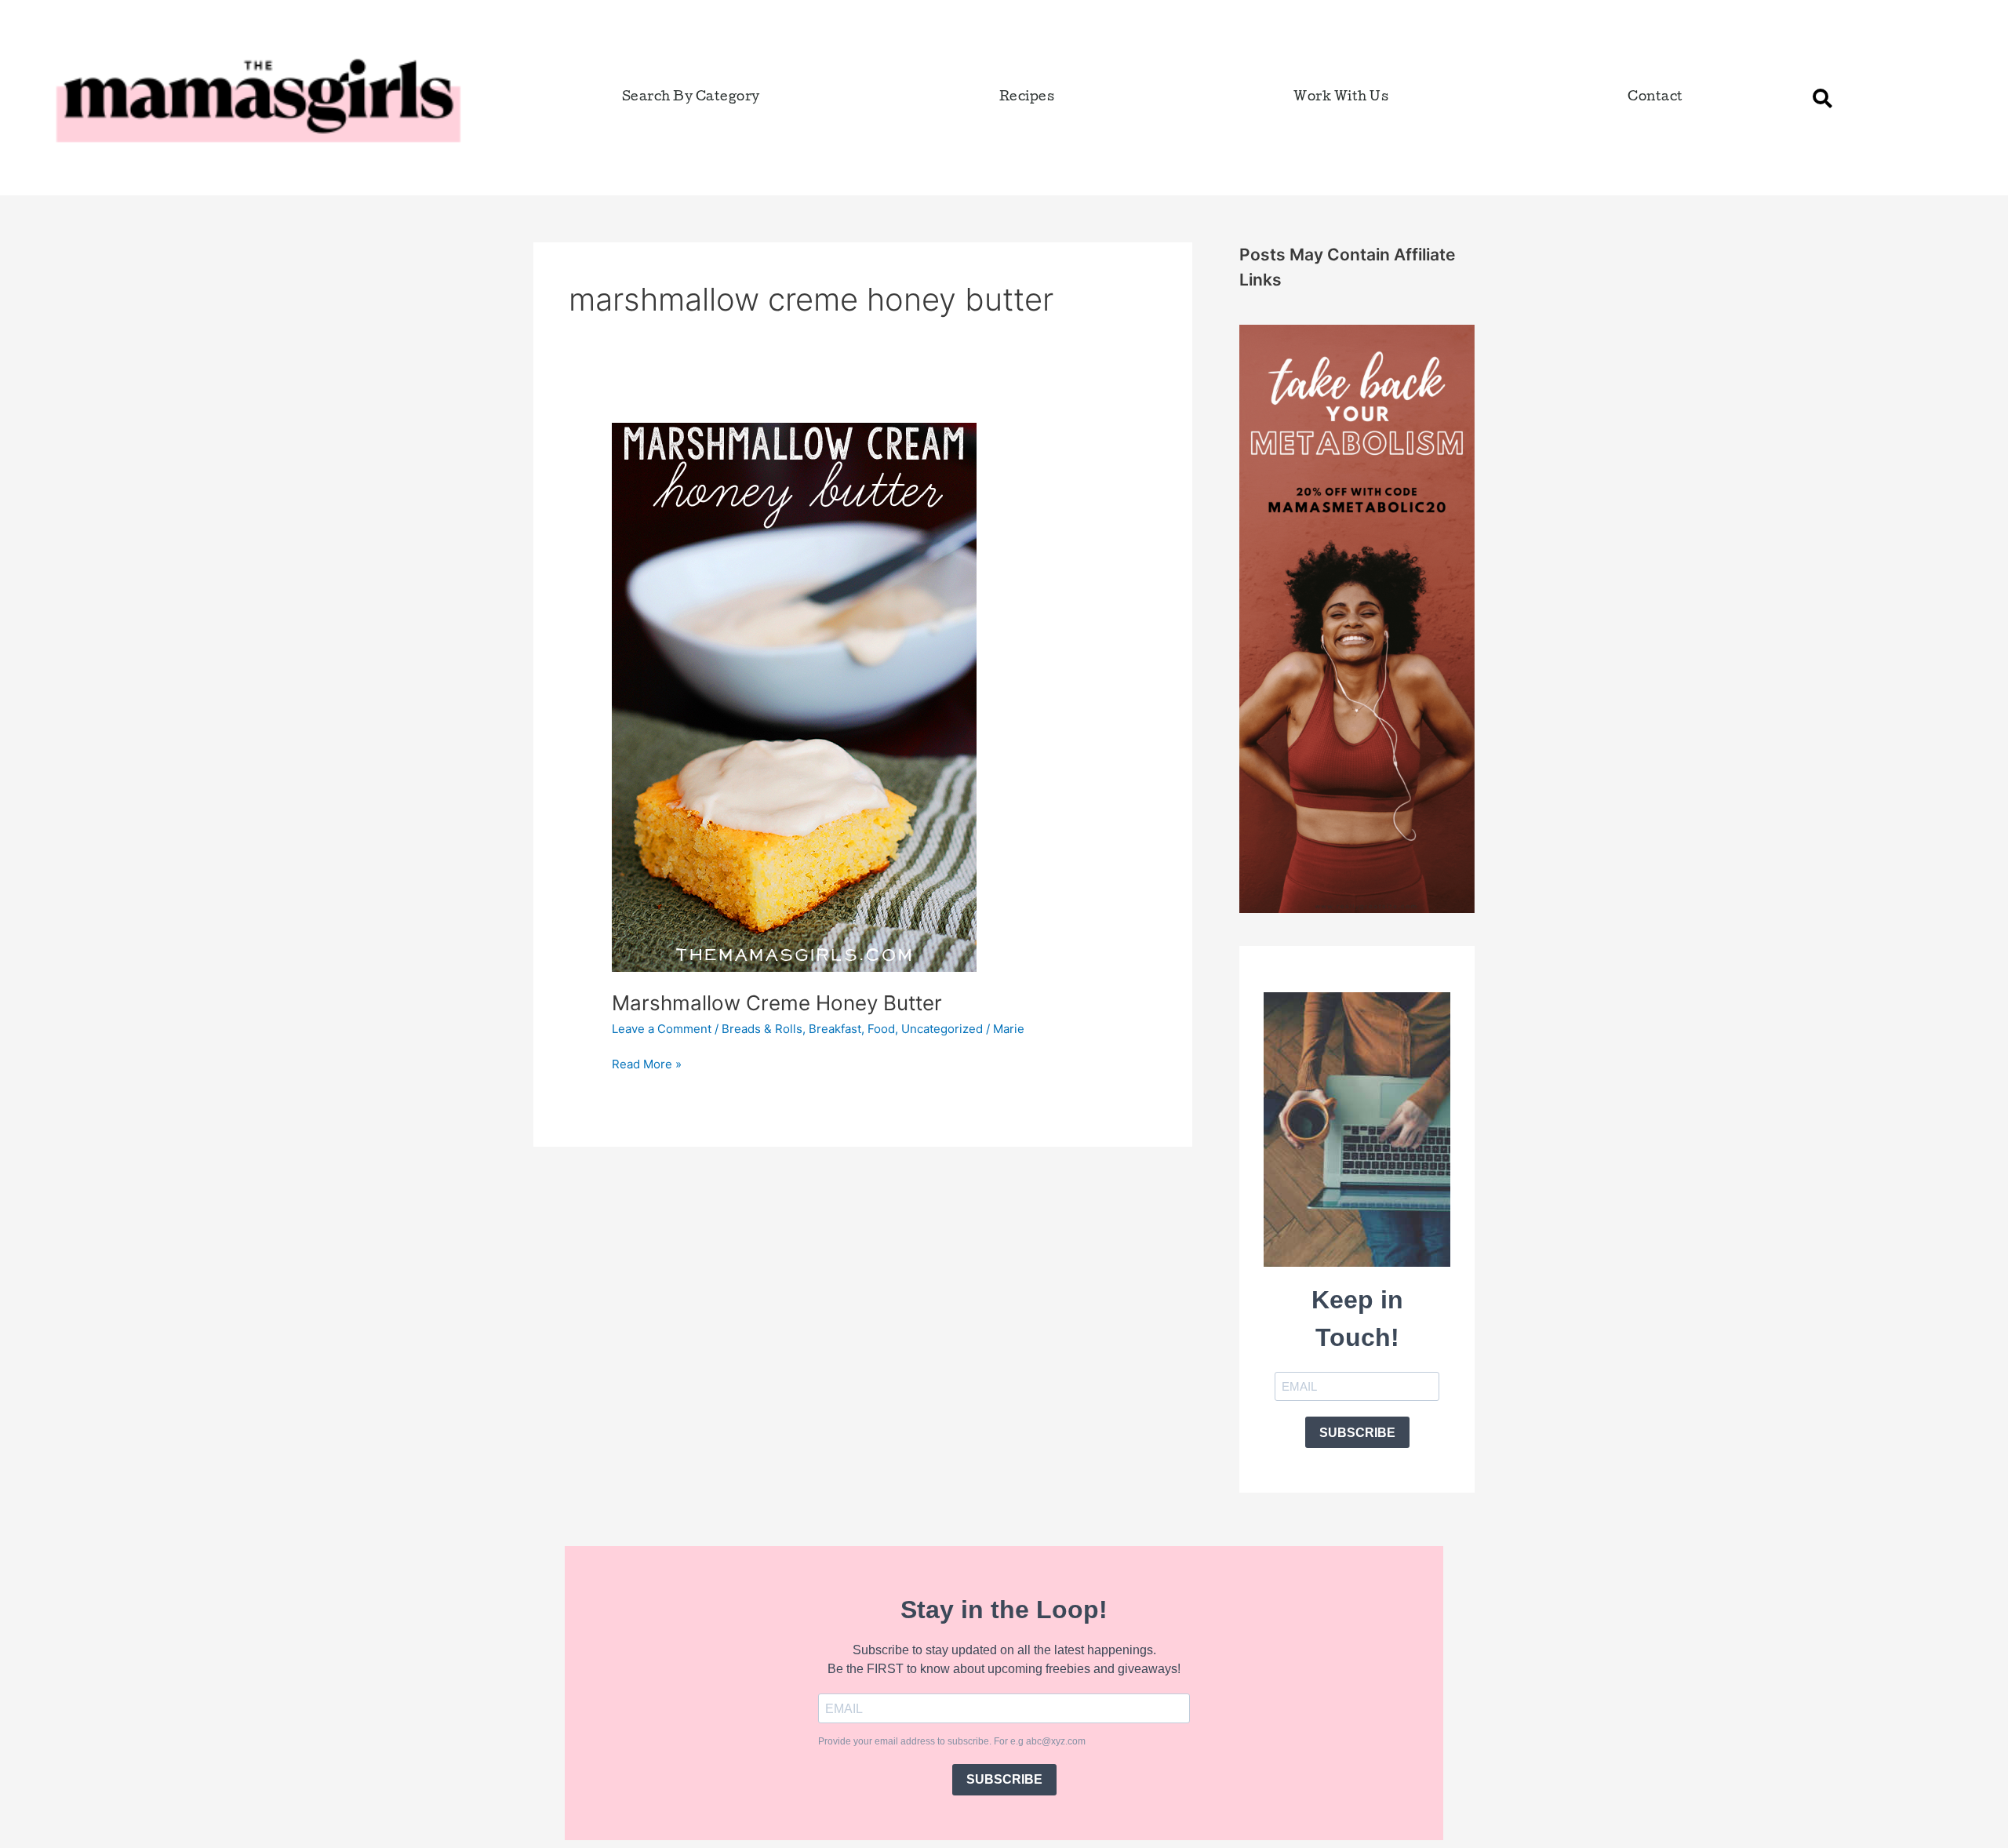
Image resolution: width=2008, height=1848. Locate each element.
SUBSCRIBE (1357, 1433)
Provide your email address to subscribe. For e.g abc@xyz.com (952, 1741)
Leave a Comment (662, 1029)
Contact (1655, 98)
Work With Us (1341, 98)
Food (881, 1029)
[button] (1822, 98)
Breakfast (835, 1029)
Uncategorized (942, 1029)
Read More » (647, 1063)
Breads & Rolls (762, 1029)
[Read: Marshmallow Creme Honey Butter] (794, 696)
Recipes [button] (1027, 98)
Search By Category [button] (691, 98)
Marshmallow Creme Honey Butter (777, 1003)
